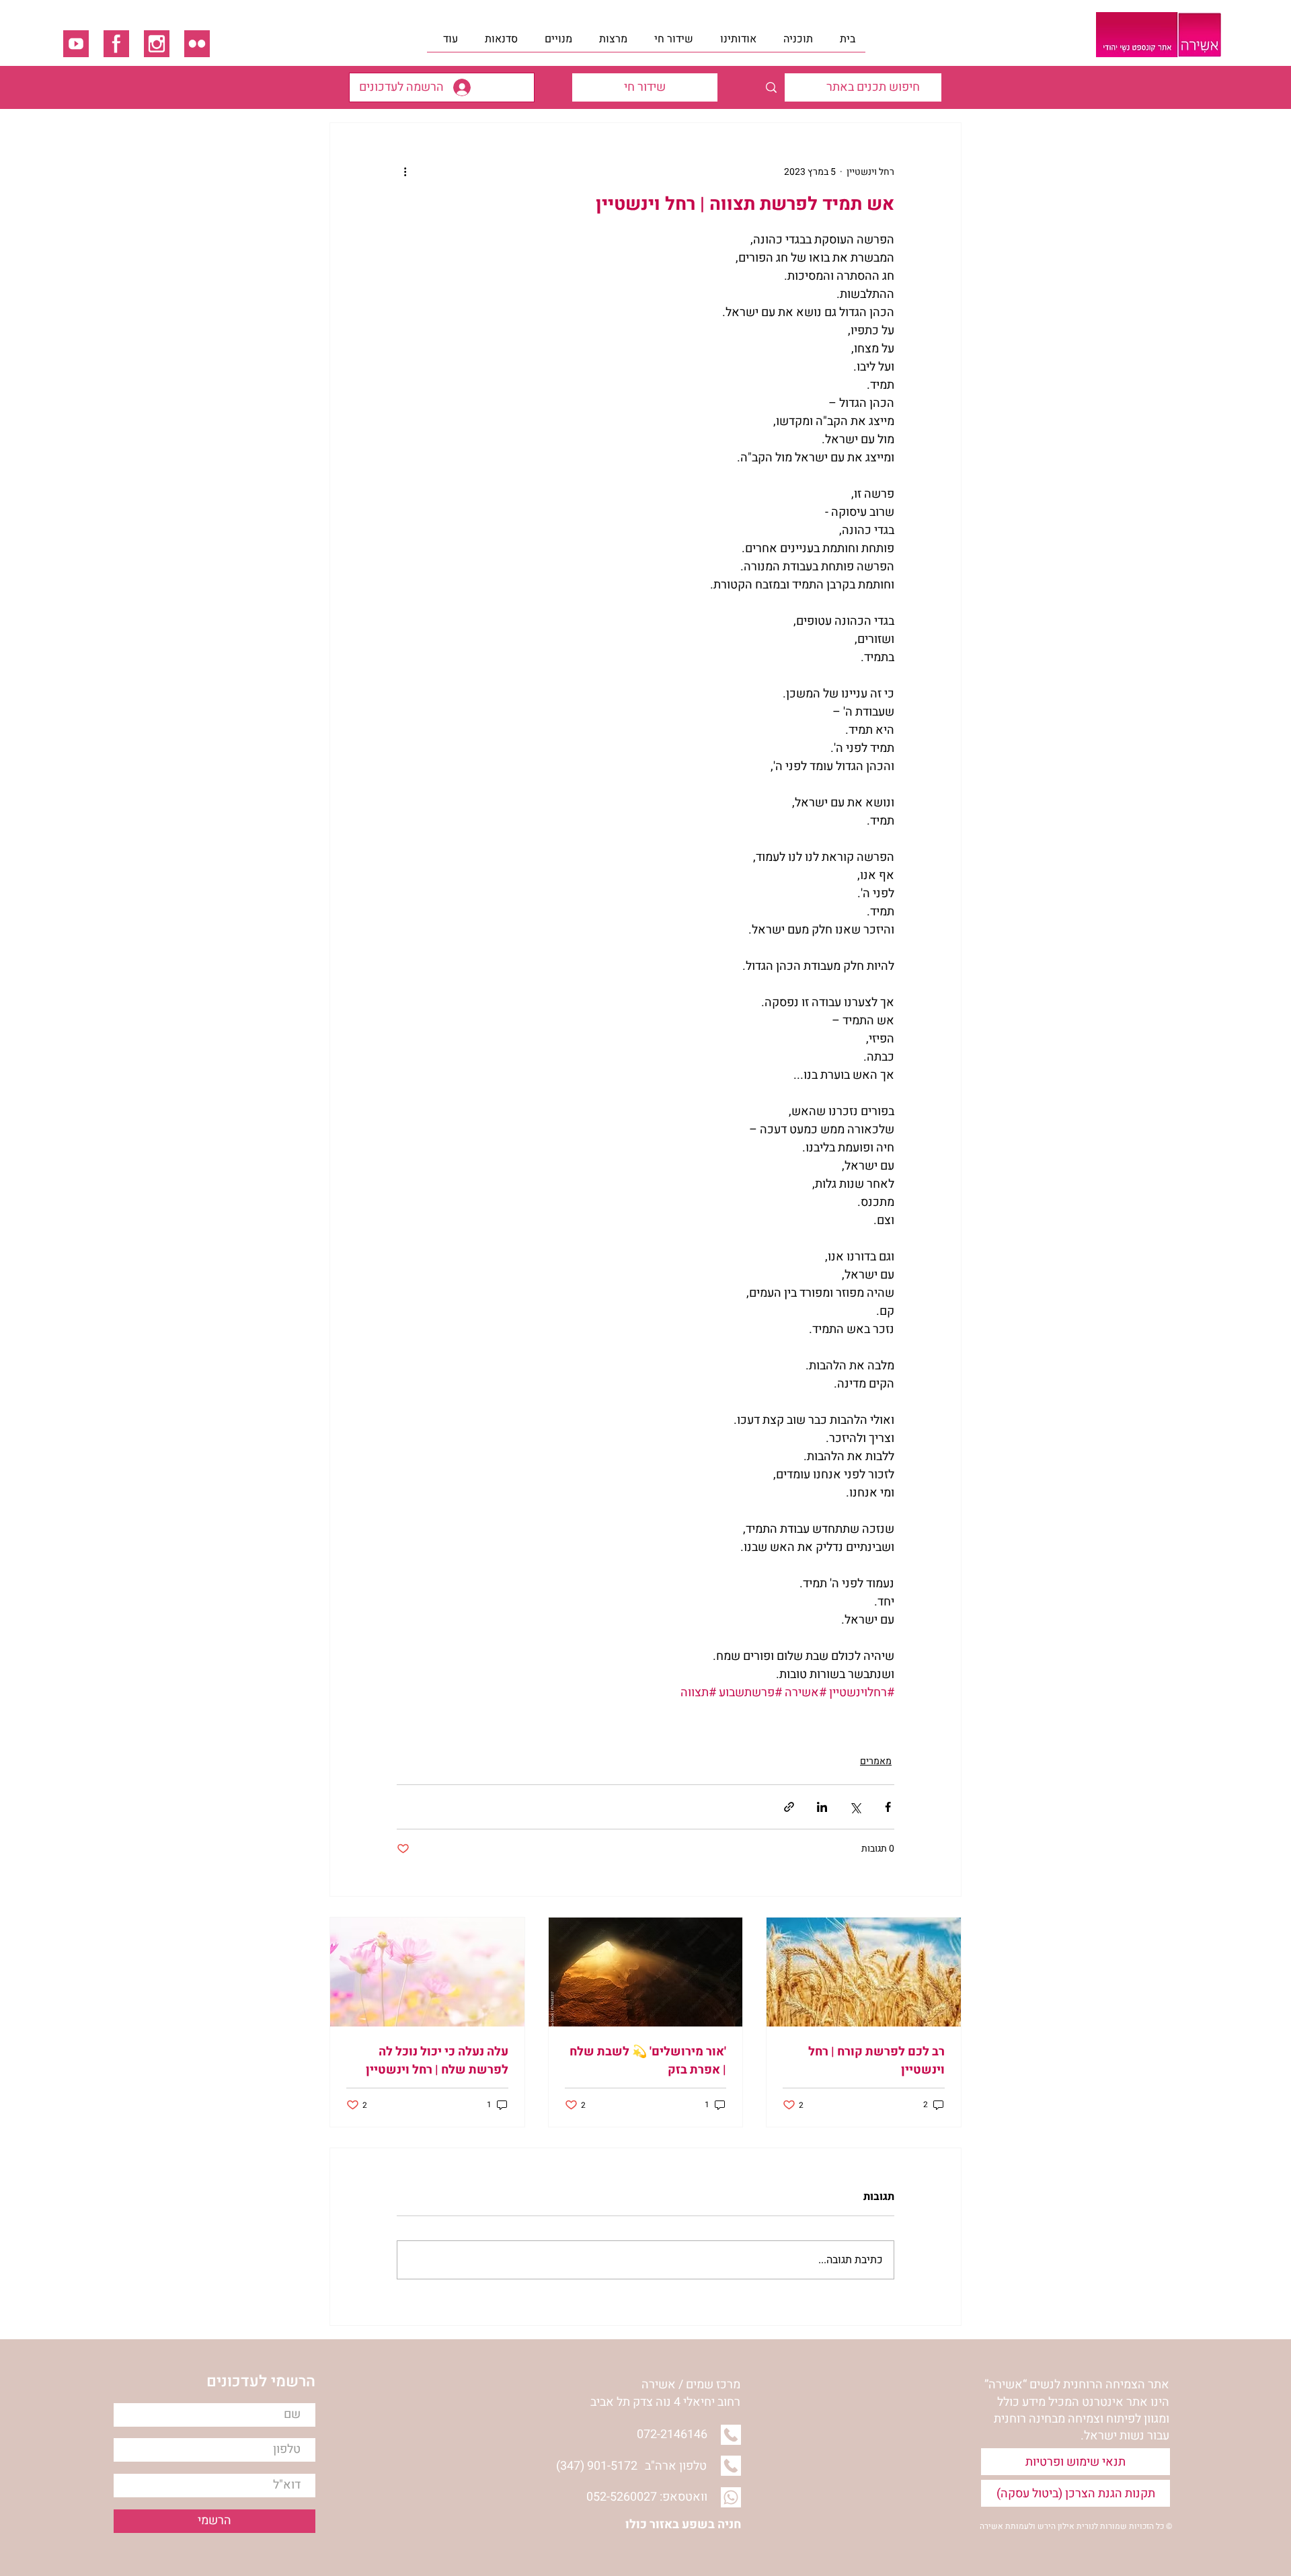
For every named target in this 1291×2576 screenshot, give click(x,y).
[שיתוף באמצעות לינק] (789, 1807)
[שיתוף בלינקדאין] (822, 1807)
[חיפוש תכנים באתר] (771, 87)
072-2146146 (672, 2434)
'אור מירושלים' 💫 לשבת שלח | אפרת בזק (648, 2061)
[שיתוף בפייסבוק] (888, 1807)
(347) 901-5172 (597, 2466)
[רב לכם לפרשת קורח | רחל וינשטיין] (864, 1972)
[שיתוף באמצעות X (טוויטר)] (855, 1807)
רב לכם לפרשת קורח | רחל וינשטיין (876, 2061)
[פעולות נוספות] (405, 172)
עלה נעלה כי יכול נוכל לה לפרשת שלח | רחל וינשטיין (437, 2061)
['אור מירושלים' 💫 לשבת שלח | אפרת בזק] (646, 1972)
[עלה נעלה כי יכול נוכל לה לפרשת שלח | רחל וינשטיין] (427, 1972)
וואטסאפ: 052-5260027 (647, 2497)
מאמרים (876, 1761)
